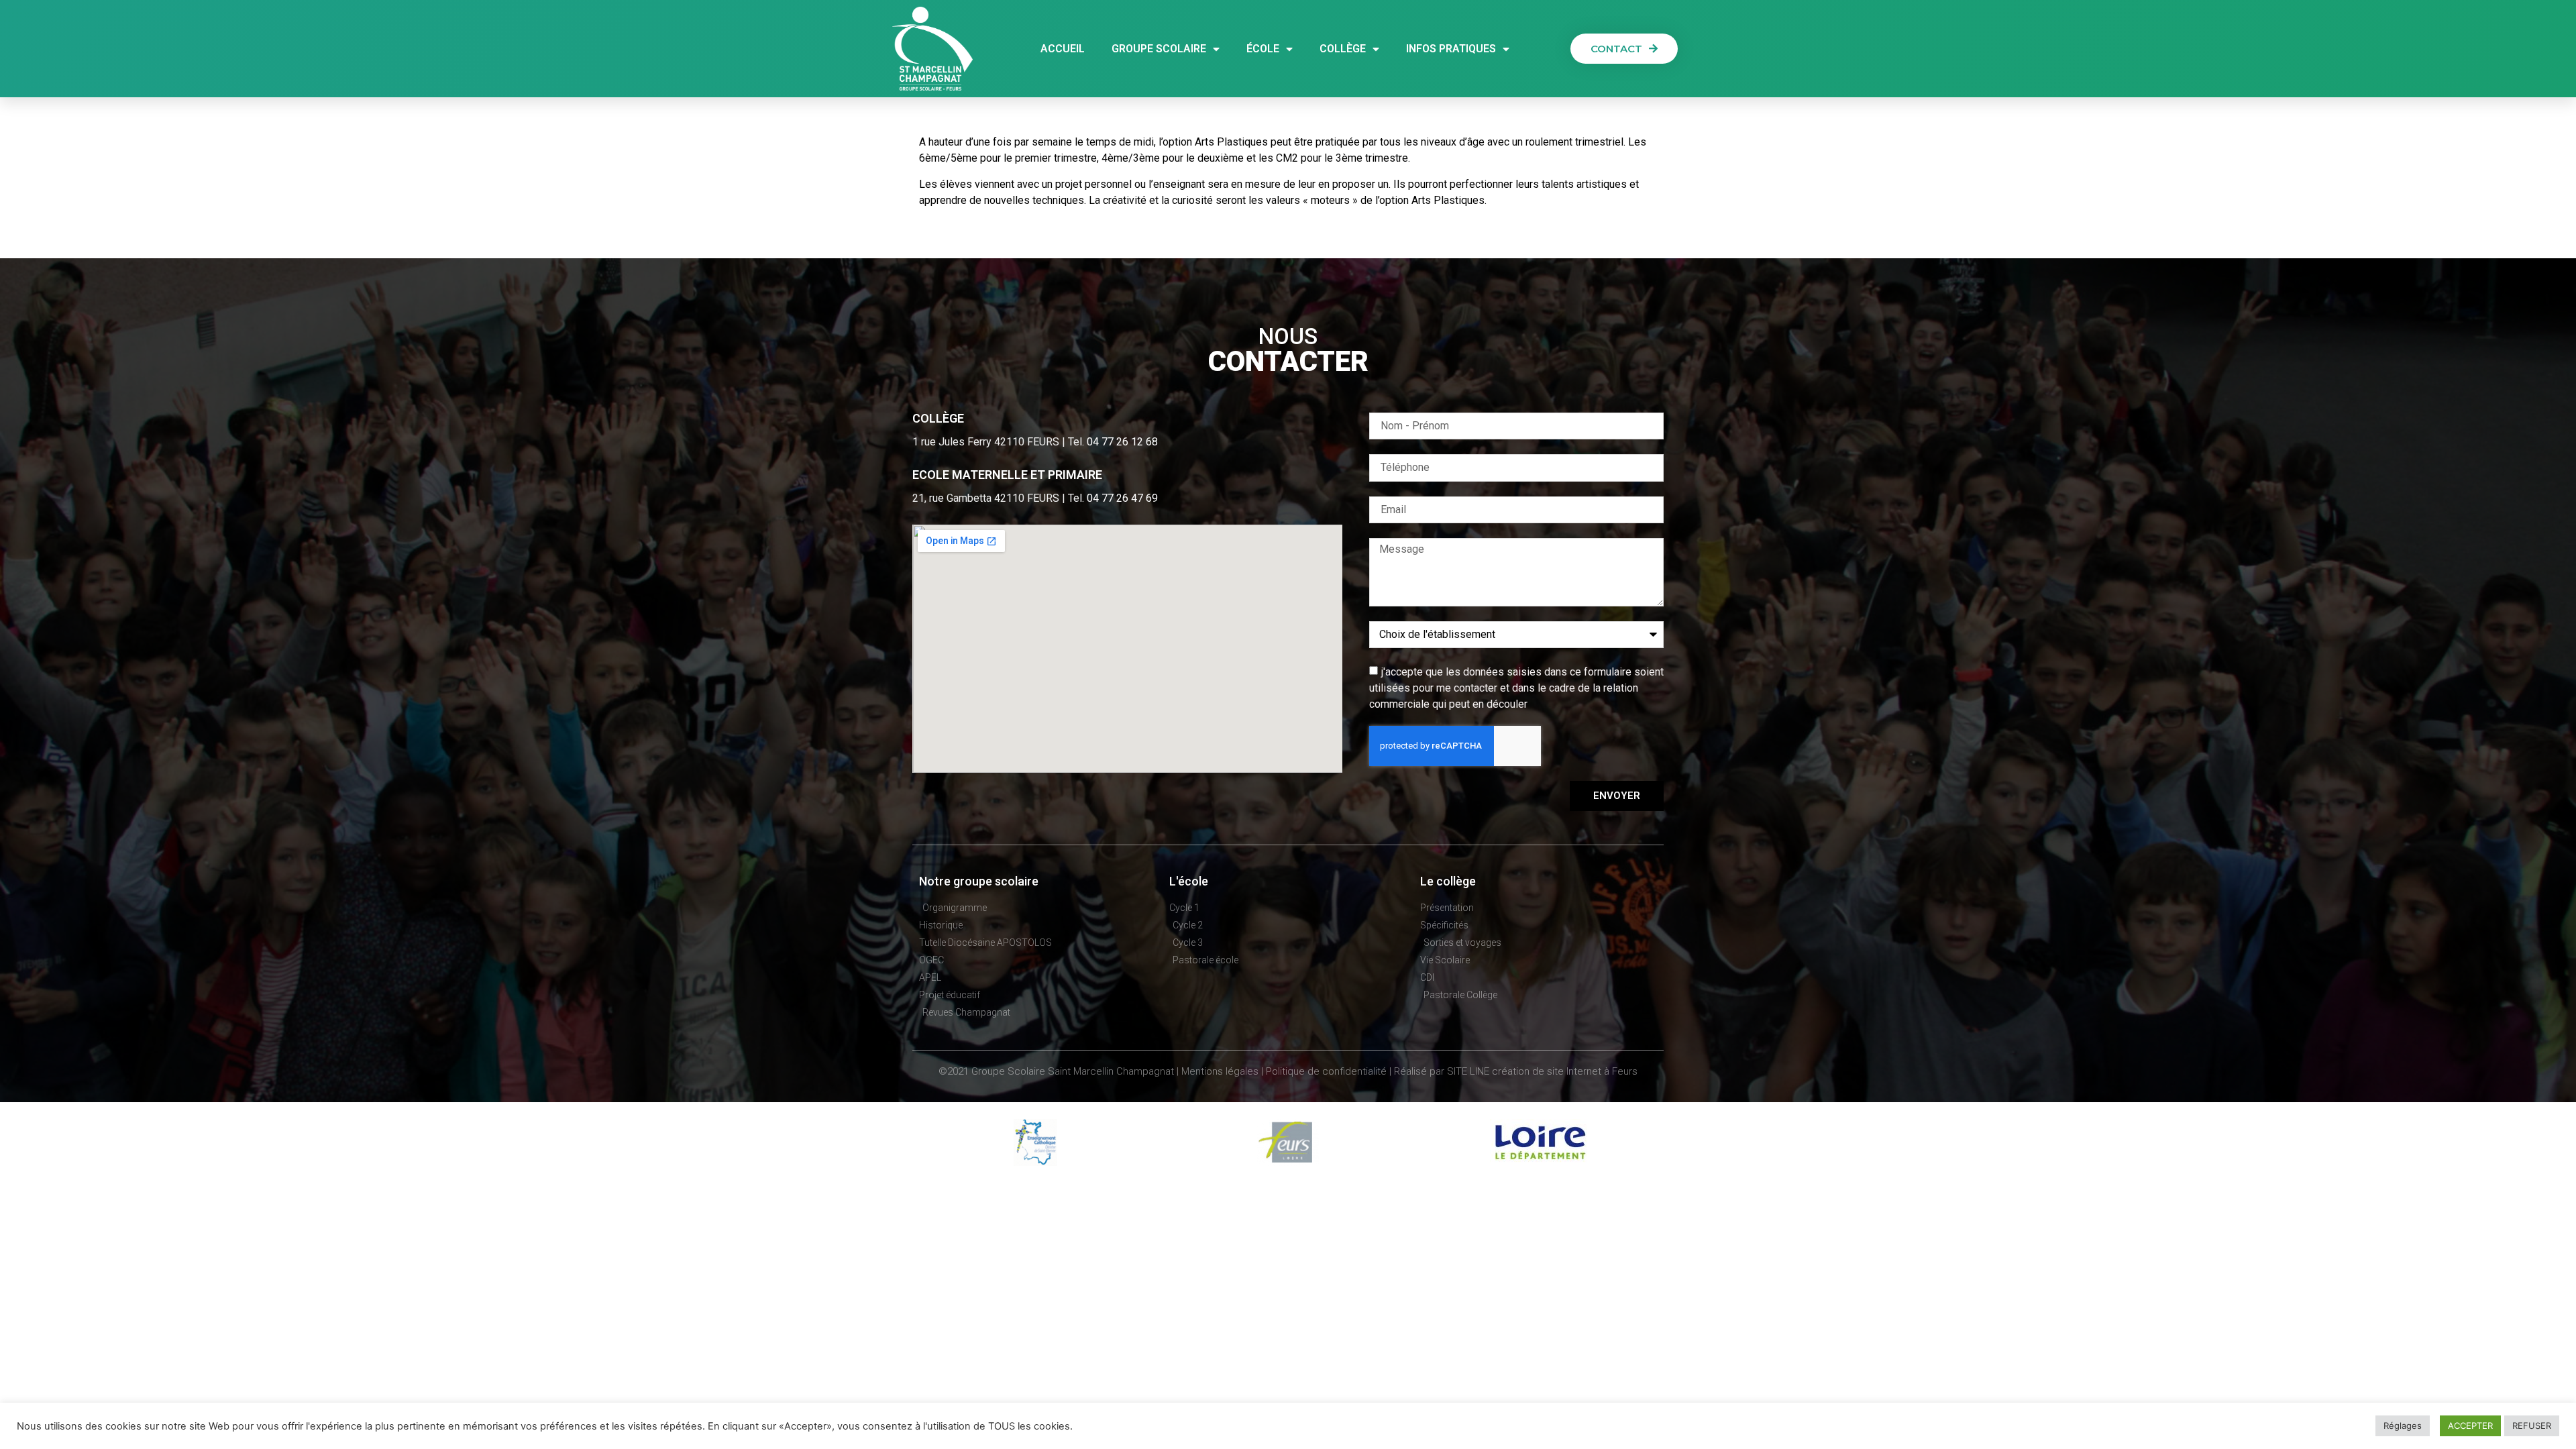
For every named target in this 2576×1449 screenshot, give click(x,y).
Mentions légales (1220, 1071)
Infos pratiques (1451, 49)
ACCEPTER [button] (2470, 1426)
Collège (1343, 49)
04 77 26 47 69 (1122, 498)
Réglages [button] (2403, 1426)
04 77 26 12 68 (1122, 442)
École (1263, 49)
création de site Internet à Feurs (1565, 1071)
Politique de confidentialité (1326, 1071)
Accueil (1063, 49)
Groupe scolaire (1159, 49)
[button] (1624, 49)
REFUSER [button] (2532, 1426)
